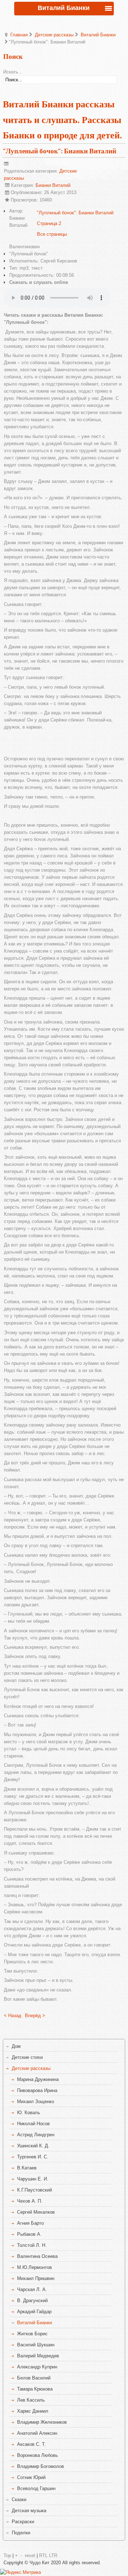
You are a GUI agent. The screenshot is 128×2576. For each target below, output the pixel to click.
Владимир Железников (42, 2422)
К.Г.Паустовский (34, 2190)
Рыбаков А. (29, 2234)
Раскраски (23, 2522)
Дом (16, 2046)
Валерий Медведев (38, 2356)
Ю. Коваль (29, 2113)
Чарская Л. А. (32, 2289)
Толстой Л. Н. (32, 2245)
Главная (19, 35)
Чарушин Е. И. (33, 2179)
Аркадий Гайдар (34, 2312)
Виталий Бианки (98, 35)
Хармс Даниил (33, 2411)
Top (7, 2555)
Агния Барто (30, 2223)
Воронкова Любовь (38, 2455)
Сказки (19, 2500)
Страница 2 (49, 223)
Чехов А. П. (30, 2201)
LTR (53, 2555)
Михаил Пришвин (36, 2278)
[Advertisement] (66, 742)
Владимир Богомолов (41, 2466)
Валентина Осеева (37, 2256)
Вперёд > (35, 2016)
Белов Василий (34, 2378)
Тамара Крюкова (35, 2389)
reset (30, 2555)
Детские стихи (27, 2057)
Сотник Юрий (31, 2477)
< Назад (13, 2016)
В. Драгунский (32, 2300)
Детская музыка (29, 2511)
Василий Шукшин (36, 2345)
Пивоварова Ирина (37, 2090)
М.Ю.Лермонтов (34, 2267)
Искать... (13, 72)
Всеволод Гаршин (36, 2488)
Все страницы (52, 234)
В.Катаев (27, 2168)
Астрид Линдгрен (36, 2135)
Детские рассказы (54, 35)
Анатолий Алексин (37, 2433)
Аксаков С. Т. (31, 2444)
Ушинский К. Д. (33, 2146)
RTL (43, 2555)
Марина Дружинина (38, 2079)
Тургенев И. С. (33, 2157)
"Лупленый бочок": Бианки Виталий (60, 151)
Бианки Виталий (53, 185)
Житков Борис (32, 2334)
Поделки (21, 2533)
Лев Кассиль (31, 2400)
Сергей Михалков (36, 2212)
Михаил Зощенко (36, 2101)
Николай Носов (33, 2124)
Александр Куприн (37, 2367)
